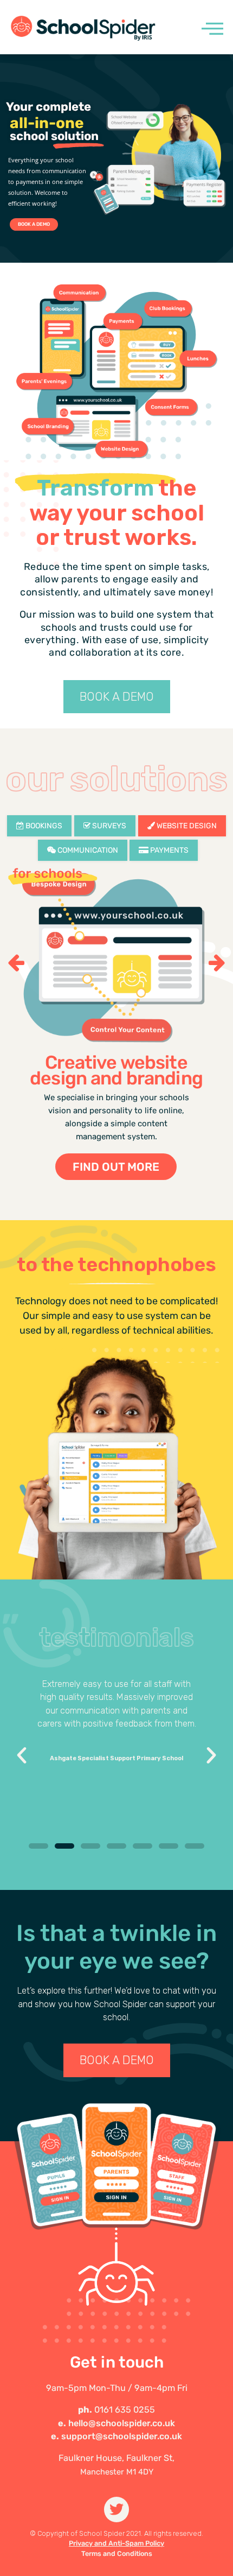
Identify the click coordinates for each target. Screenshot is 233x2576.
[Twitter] (117, 2510)
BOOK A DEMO (34, 224)
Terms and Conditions (117, 2553)
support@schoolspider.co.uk (122, 2436)
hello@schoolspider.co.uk (122, 2423)
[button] (38, 1846)
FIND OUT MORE (116, 1167)
